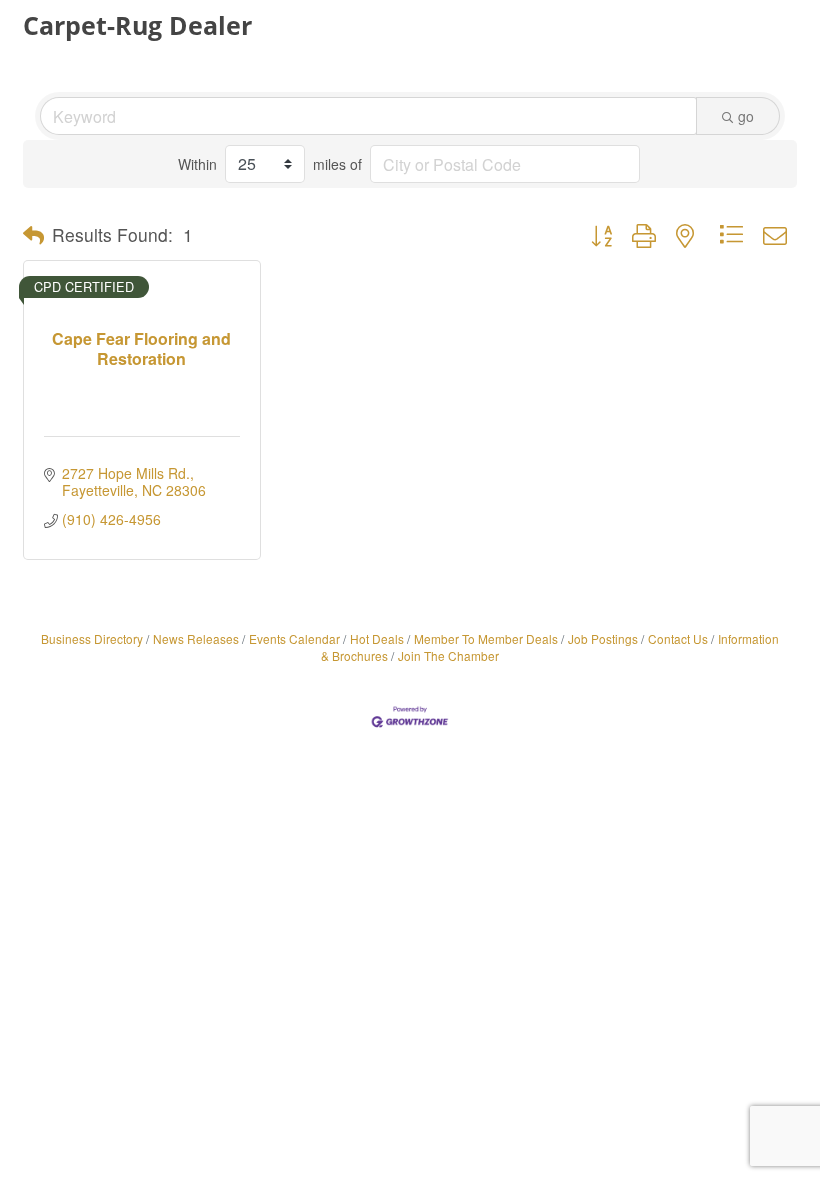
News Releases (196, 638)
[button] (33, 235)
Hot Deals (377, 638)
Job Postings (603, 638)
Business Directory (92, 638)
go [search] (746, 116)
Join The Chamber (448, 655)
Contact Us (678, 638)
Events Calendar (294, 638)
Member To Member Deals (486, 638)
